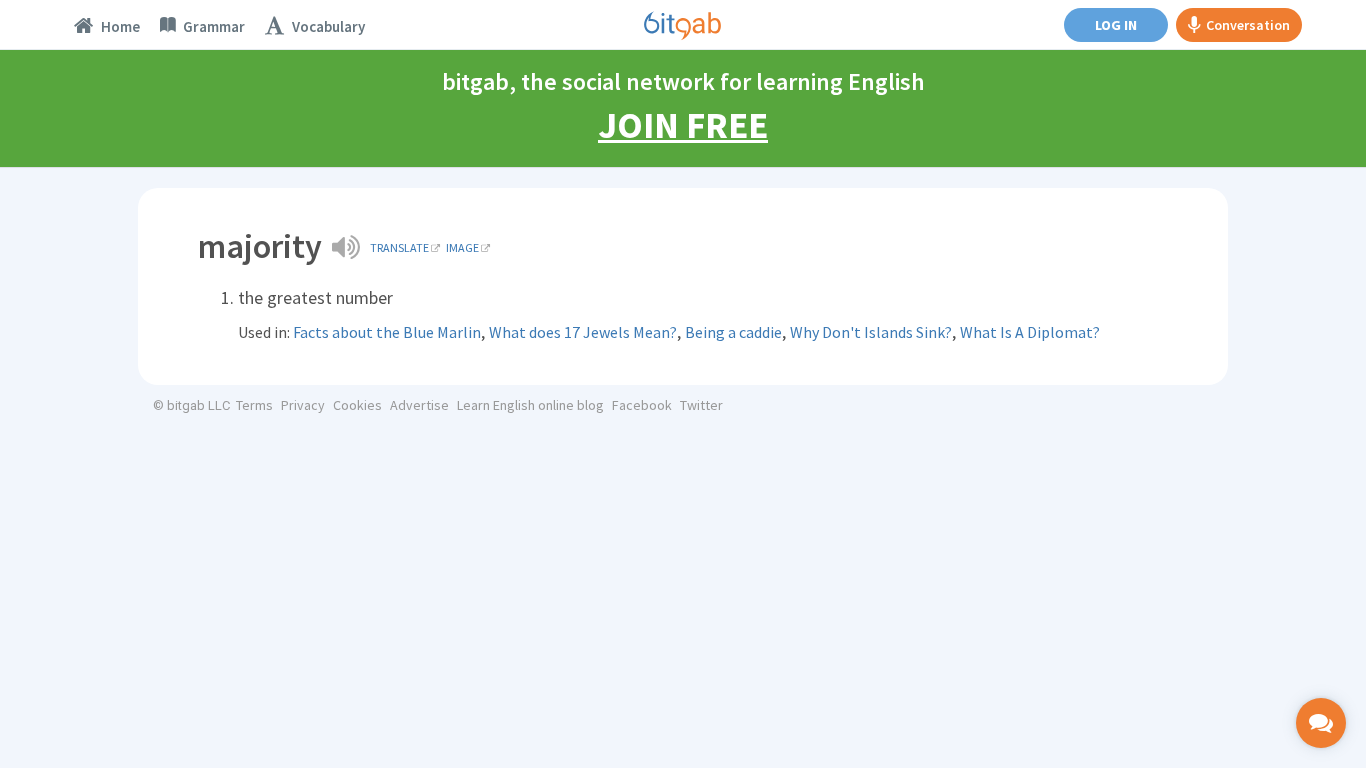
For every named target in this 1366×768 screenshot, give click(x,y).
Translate (399, 247)
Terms (254, 405)
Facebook (642, 405)
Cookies (357, 405)
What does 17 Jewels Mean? (583, 332)
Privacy (303, 405)
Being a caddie (733, 332)
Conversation (1248, 25)
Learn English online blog (530, 405)
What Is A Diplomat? (1030, 332)
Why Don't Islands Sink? (871, 332)
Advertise (419, 405)
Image (462, 247)
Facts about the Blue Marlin (387, 332)
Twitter (701, 405)
